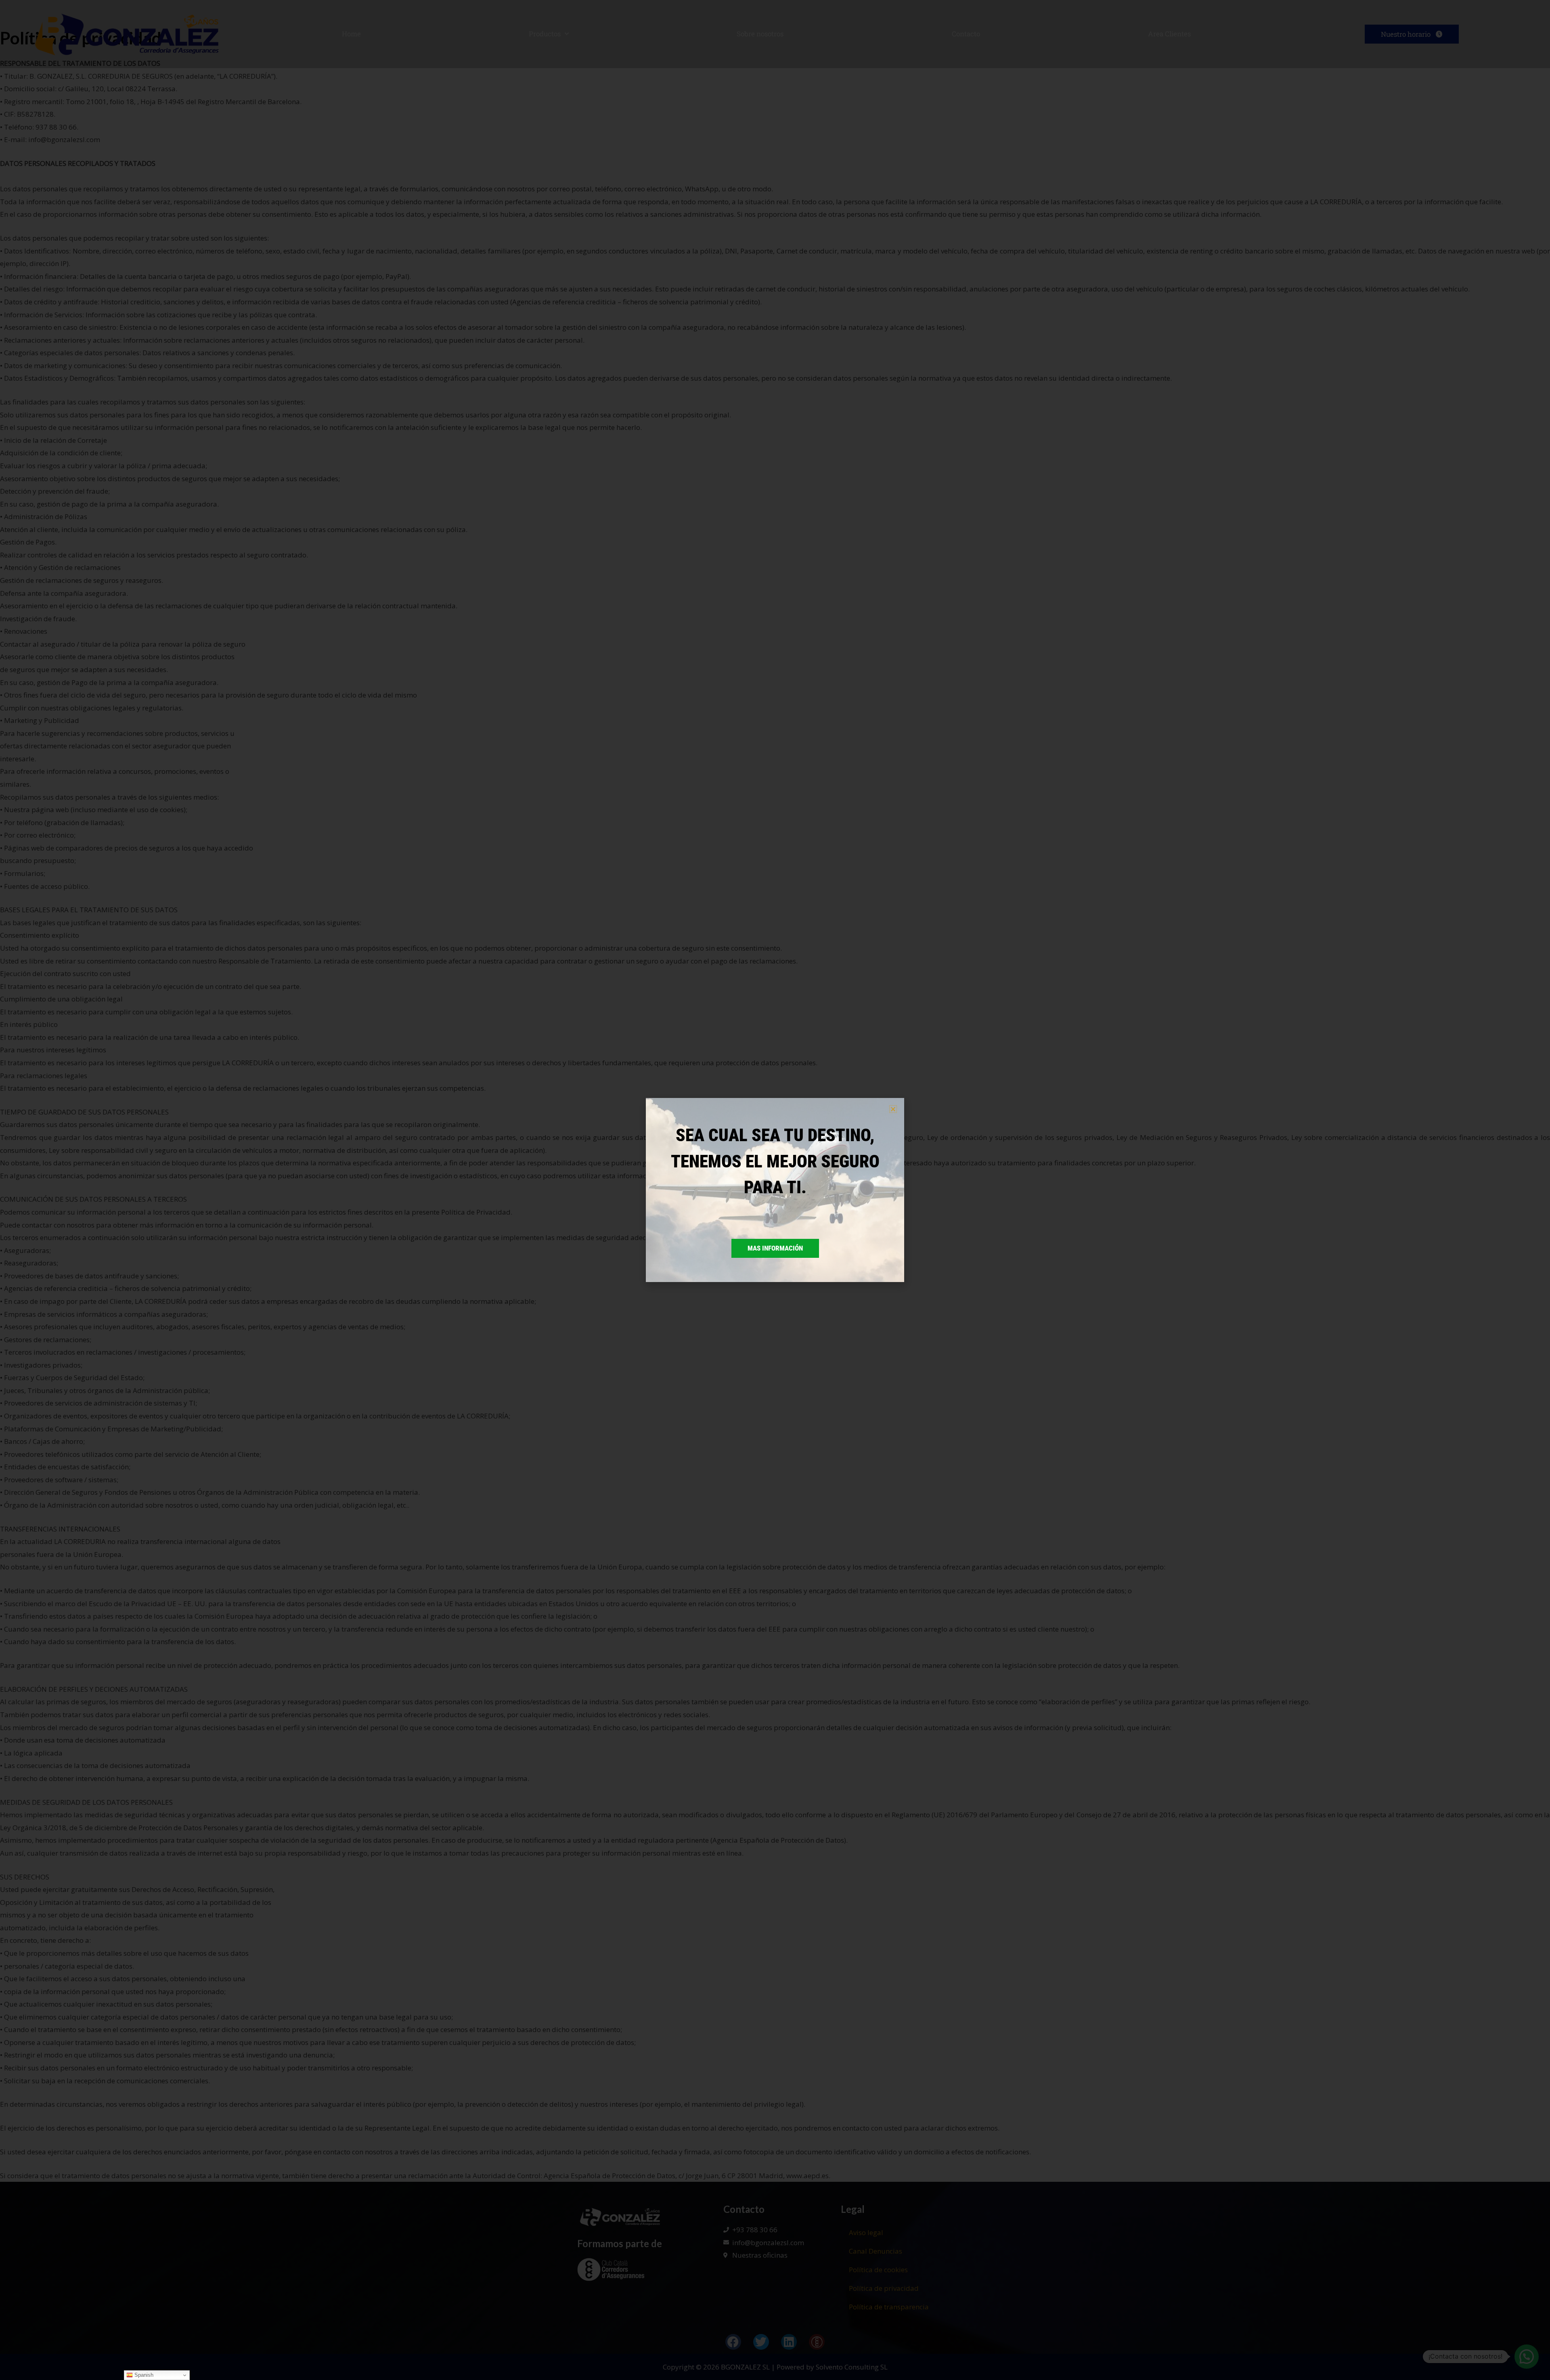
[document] (775, 1190)
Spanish (143, 2375)
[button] (893, 1109)
